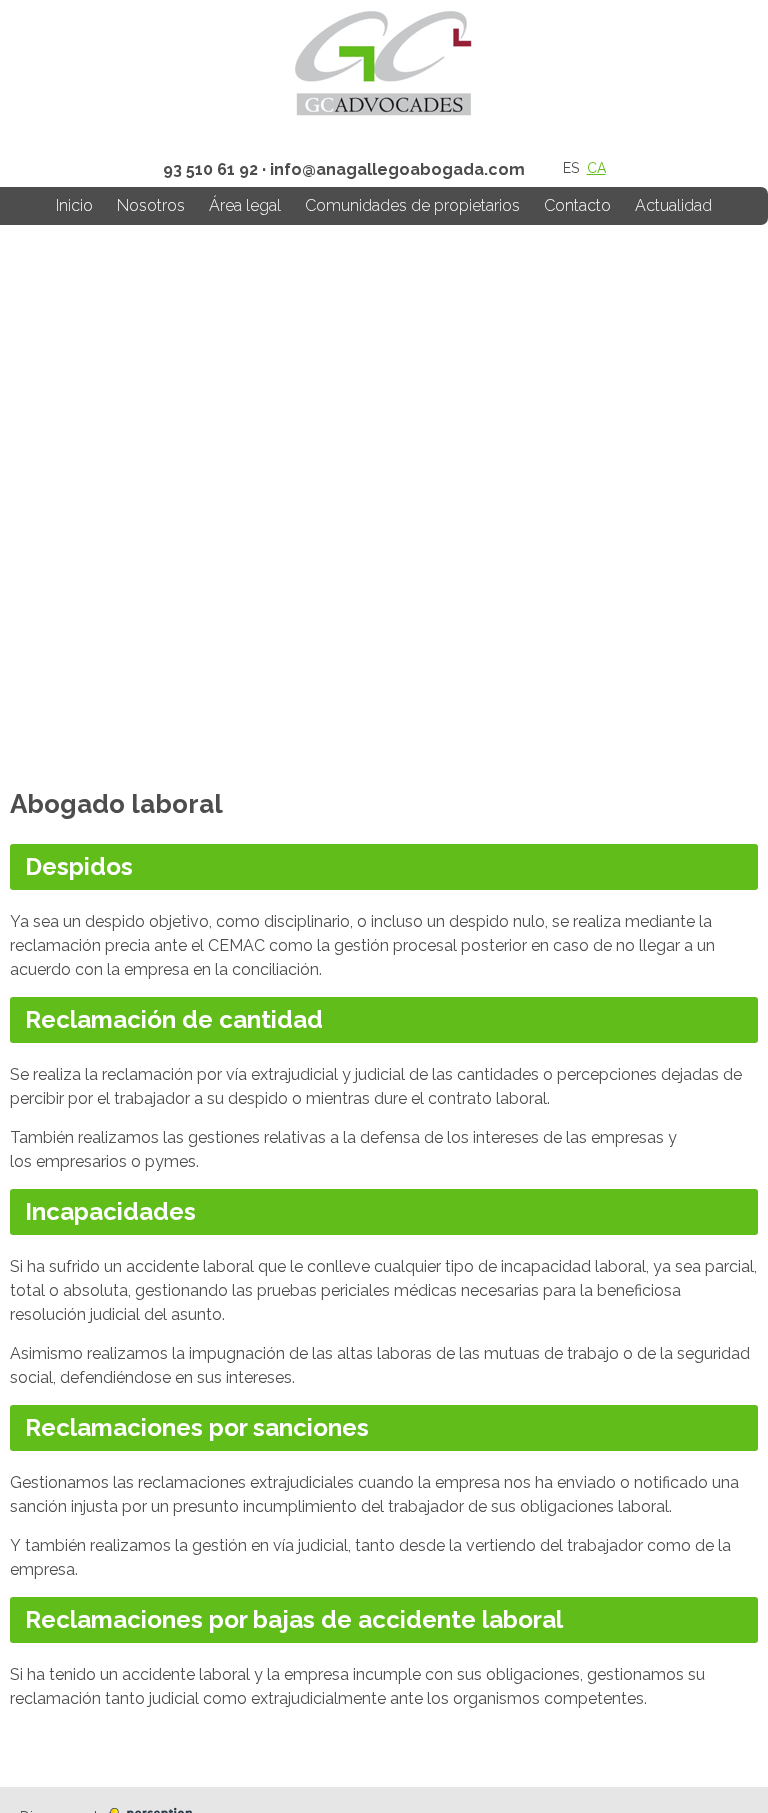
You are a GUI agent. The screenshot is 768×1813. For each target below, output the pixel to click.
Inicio (74, 205)
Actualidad (673, 205)
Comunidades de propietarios (412, 205)
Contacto (577, 205)
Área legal (245, 205)
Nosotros (151, 205)
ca (596, 168)
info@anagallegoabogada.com (397, 169)
